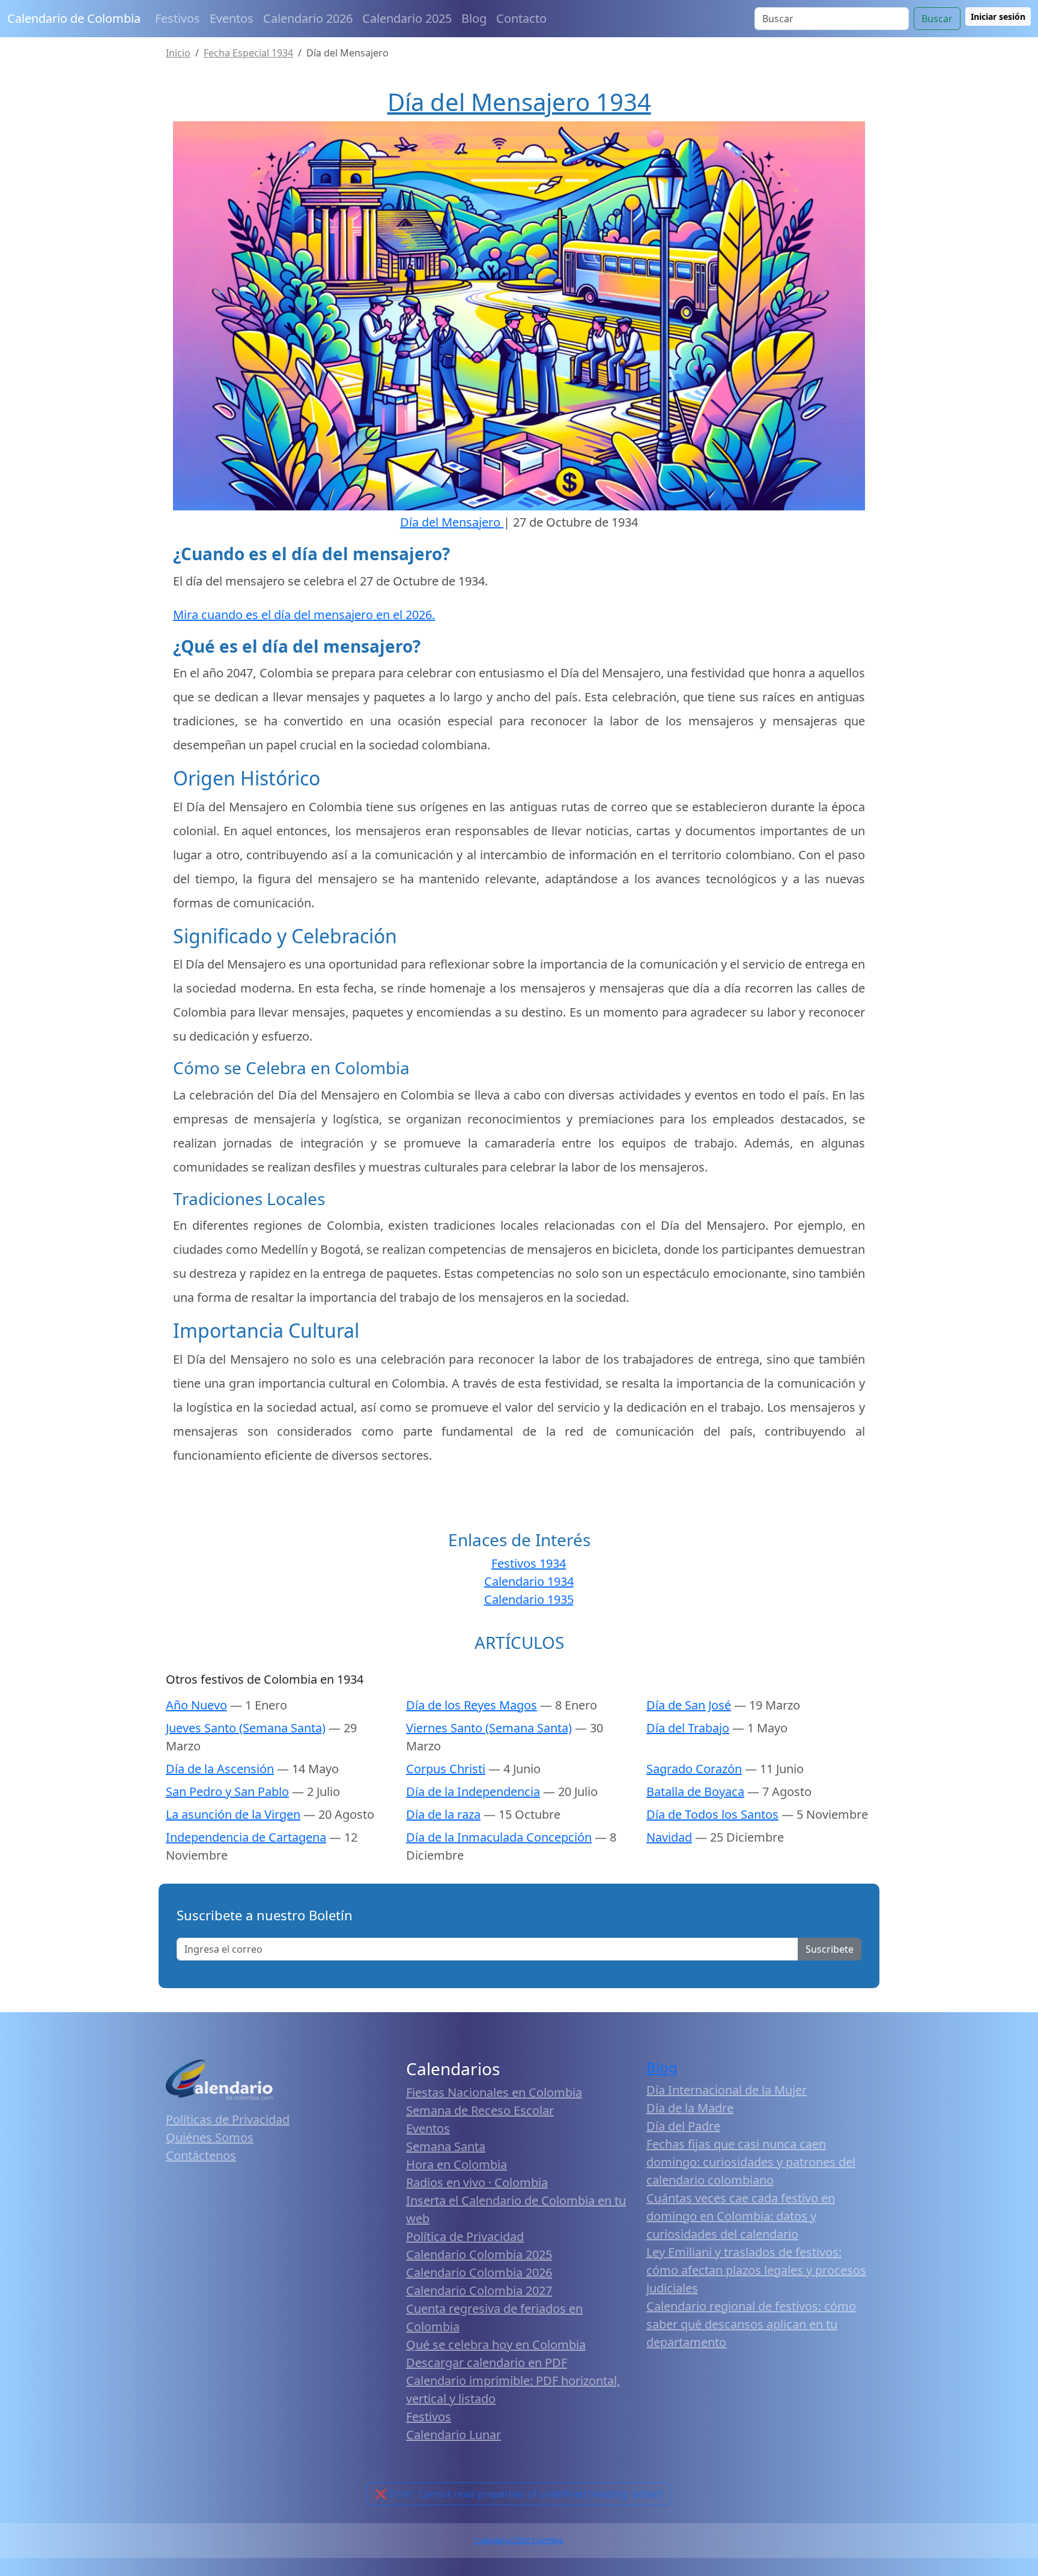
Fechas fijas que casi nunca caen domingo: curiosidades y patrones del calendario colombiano (751, 2162)
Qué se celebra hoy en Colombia (496, 2345)
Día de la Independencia (473, 1791)
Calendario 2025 (407, 18)
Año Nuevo (196, 1705)
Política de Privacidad (465, 2236)
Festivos (178, 18)
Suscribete (830, 1949)
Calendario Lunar (454, 2435)
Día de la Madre (690, 2108)
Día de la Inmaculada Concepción (499, 1837)
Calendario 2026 (308, 18)
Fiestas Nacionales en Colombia (494, 2092)
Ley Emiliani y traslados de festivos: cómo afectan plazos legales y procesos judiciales (756, 2270)
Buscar (937, 19)
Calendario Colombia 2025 (479, 2254)
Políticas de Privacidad (228, 2119)
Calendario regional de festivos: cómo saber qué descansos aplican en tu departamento (751, 2324)
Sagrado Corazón (694, 1769)
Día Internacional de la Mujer (727, 2090)
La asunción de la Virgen (233, 1814)
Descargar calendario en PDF (487, 2363)
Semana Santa (446, 2146)
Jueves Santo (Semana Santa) (246, 1728)
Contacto (521, 18)
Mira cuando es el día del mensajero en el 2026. (304, 615)
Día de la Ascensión (220, 1769)
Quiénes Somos (210, 2137)
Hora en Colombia (457, 2164)
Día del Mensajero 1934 (519, 102)
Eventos (232, 18)
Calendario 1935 (529, 1599)
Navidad (669, 1837)
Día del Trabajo (688, 1728)
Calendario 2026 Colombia (519, 2540)
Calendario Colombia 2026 (479, 2272)
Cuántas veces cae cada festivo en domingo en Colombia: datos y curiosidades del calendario (741, 2216)
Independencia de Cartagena (246, 1837)
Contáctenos (201, 2155)
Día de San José (689, 1705)
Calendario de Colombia (74, 18)
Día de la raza (443, 1814)
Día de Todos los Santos (712, 1814)
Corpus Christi (446, 1769)
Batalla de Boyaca (695, 1791)
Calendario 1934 (529, 1581)
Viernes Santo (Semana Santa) (489, 1728)
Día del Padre (683, 2126)
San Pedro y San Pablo (227, 1791)
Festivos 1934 (529, 1563)
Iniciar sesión (998, 17)
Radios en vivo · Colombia (477, 2182)
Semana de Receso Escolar (480, 2110)
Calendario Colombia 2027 (479, 2290)
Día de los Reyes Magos (472, 1705)
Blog (474, 18)
